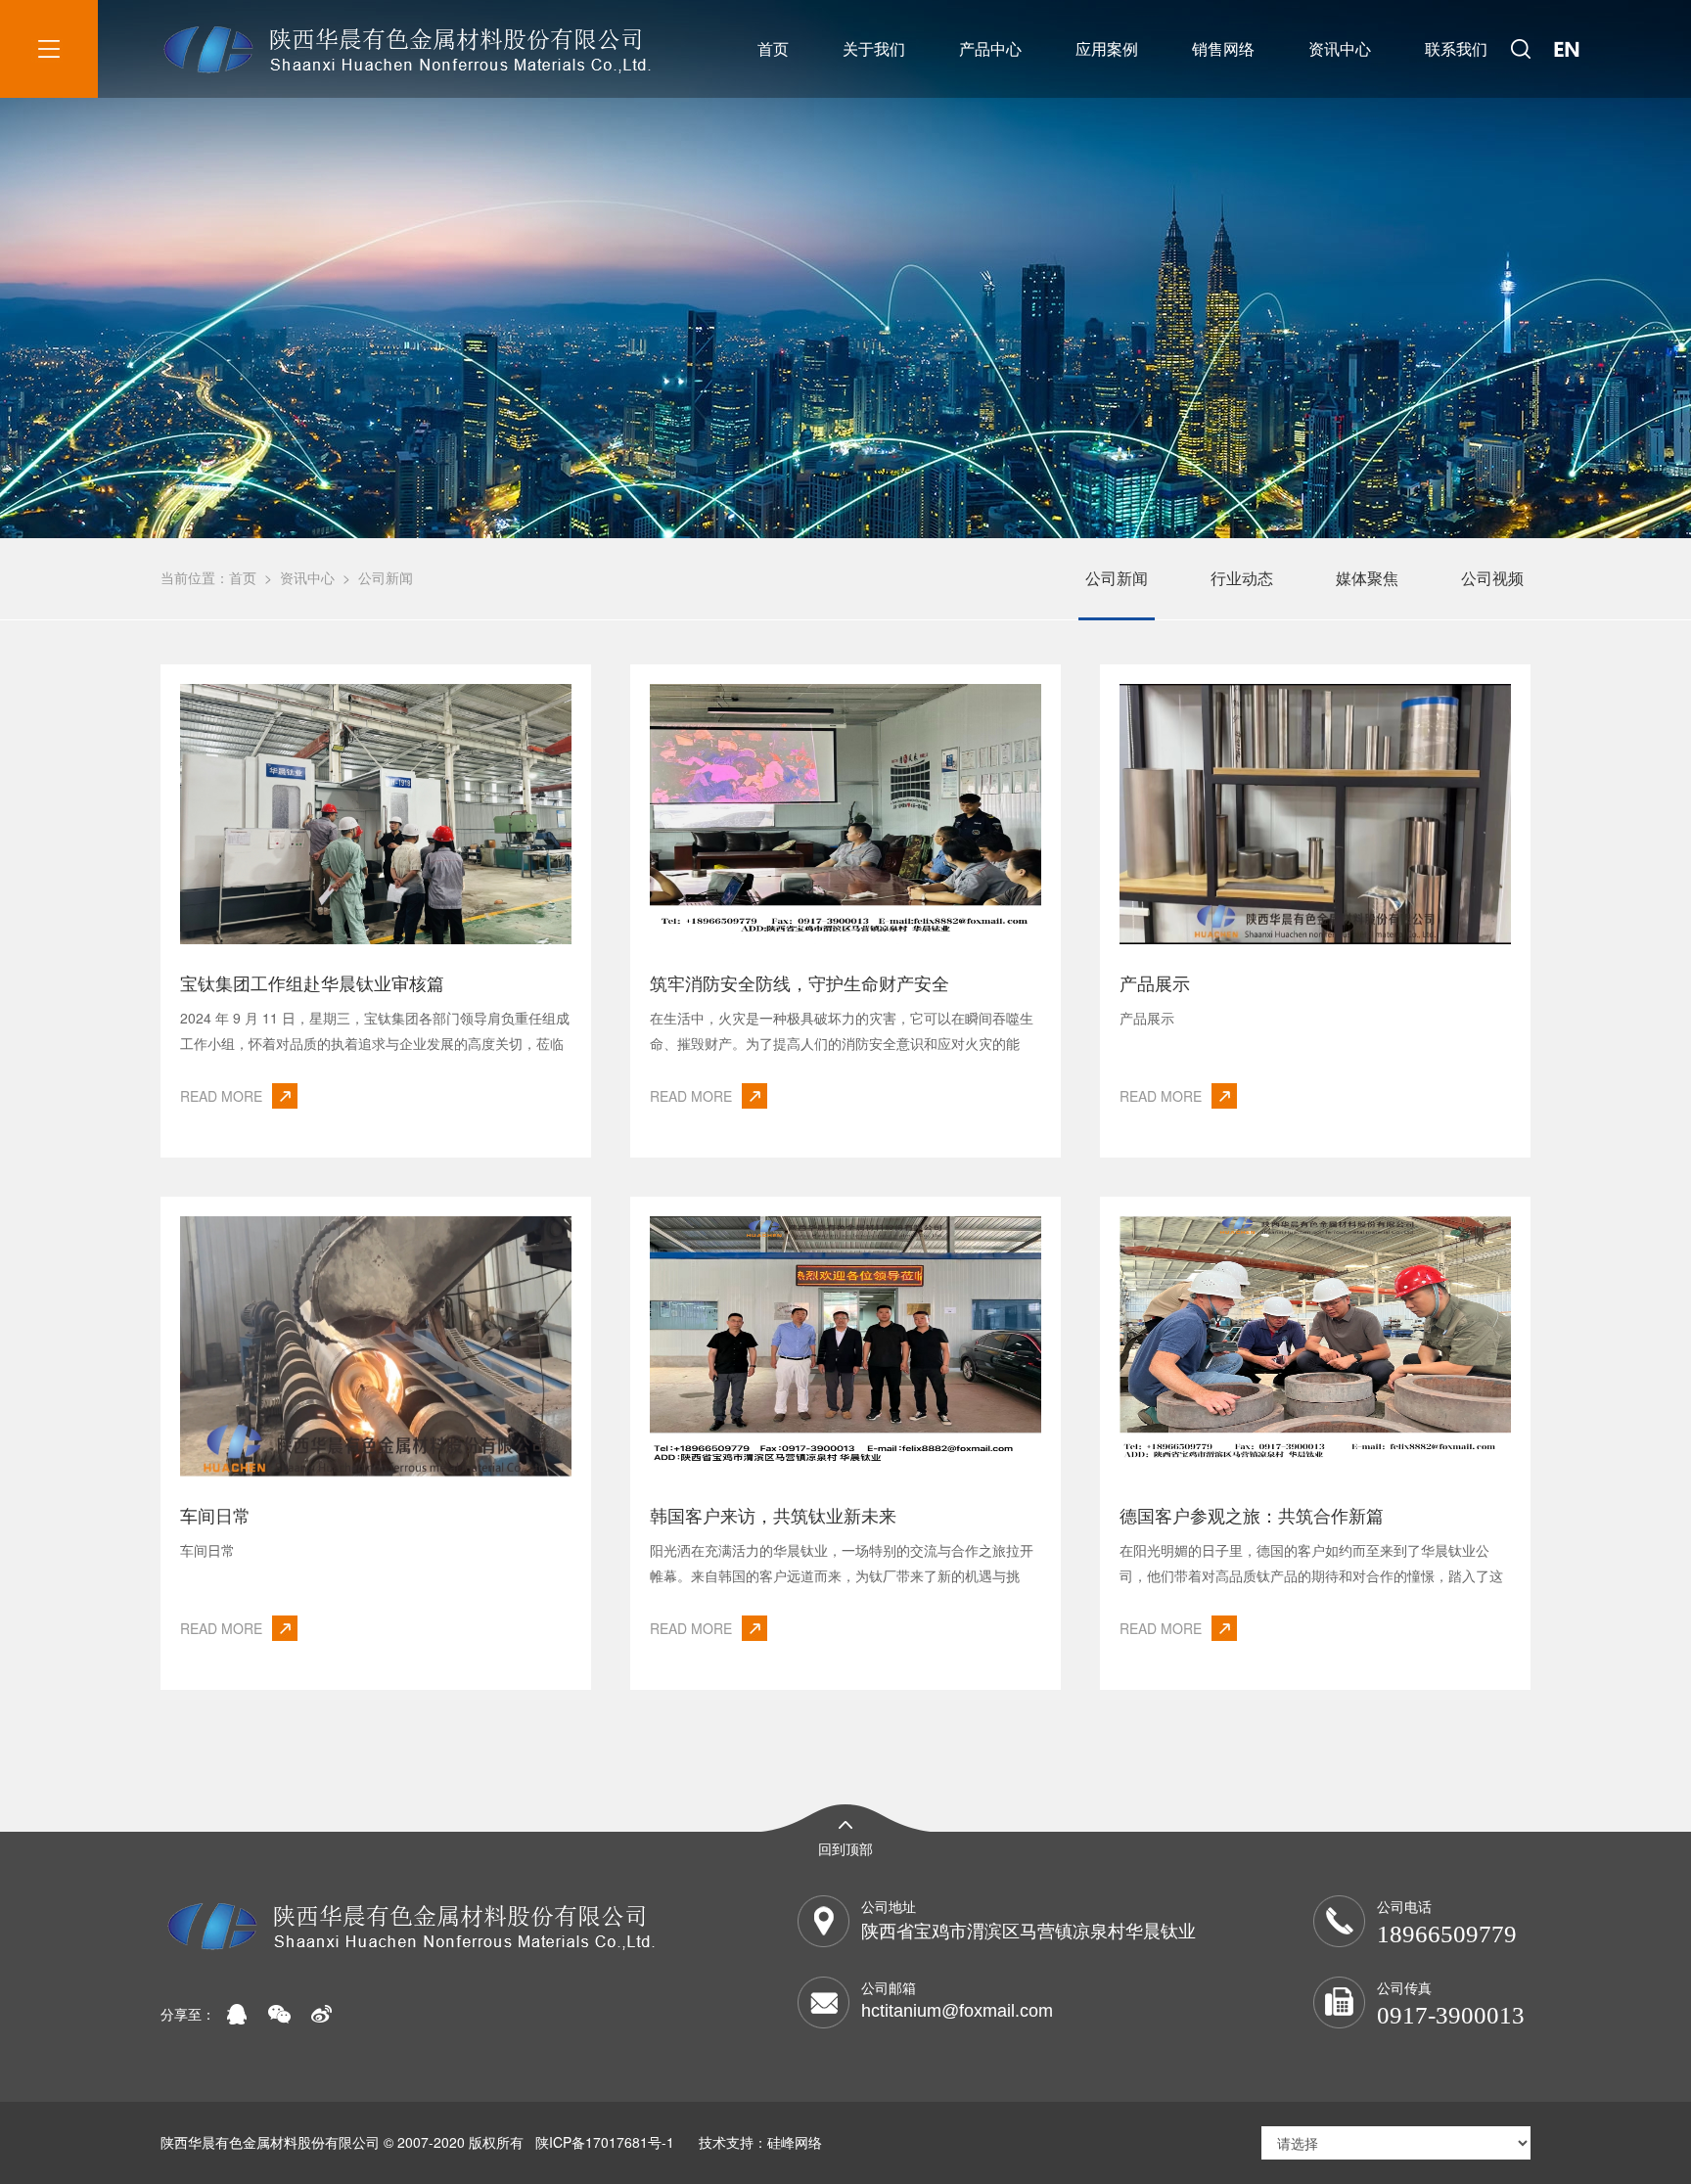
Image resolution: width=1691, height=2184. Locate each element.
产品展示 (1155, 982)
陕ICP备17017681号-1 (605, 2142)
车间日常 (215, 1515)
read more (221, 1096)
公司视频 (1492, 578)
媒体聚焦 (1367, 578)
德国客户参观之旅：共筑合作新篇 (1252, 1515)
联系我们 (1456, 48)
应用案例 (1107, 48)
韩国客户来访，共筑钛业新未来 (773, 1515)
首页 (773, 48)
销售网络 (1223, 48)
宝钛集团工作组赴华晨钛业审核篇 (312, 982)
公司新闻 (386, 577)
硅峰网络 (795, 2142)
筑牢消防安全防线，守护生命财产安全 (800, 982)
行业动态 (1242, 578)
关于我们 (874, 48)
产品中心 (990, 48)
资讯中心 (1340, 48)
